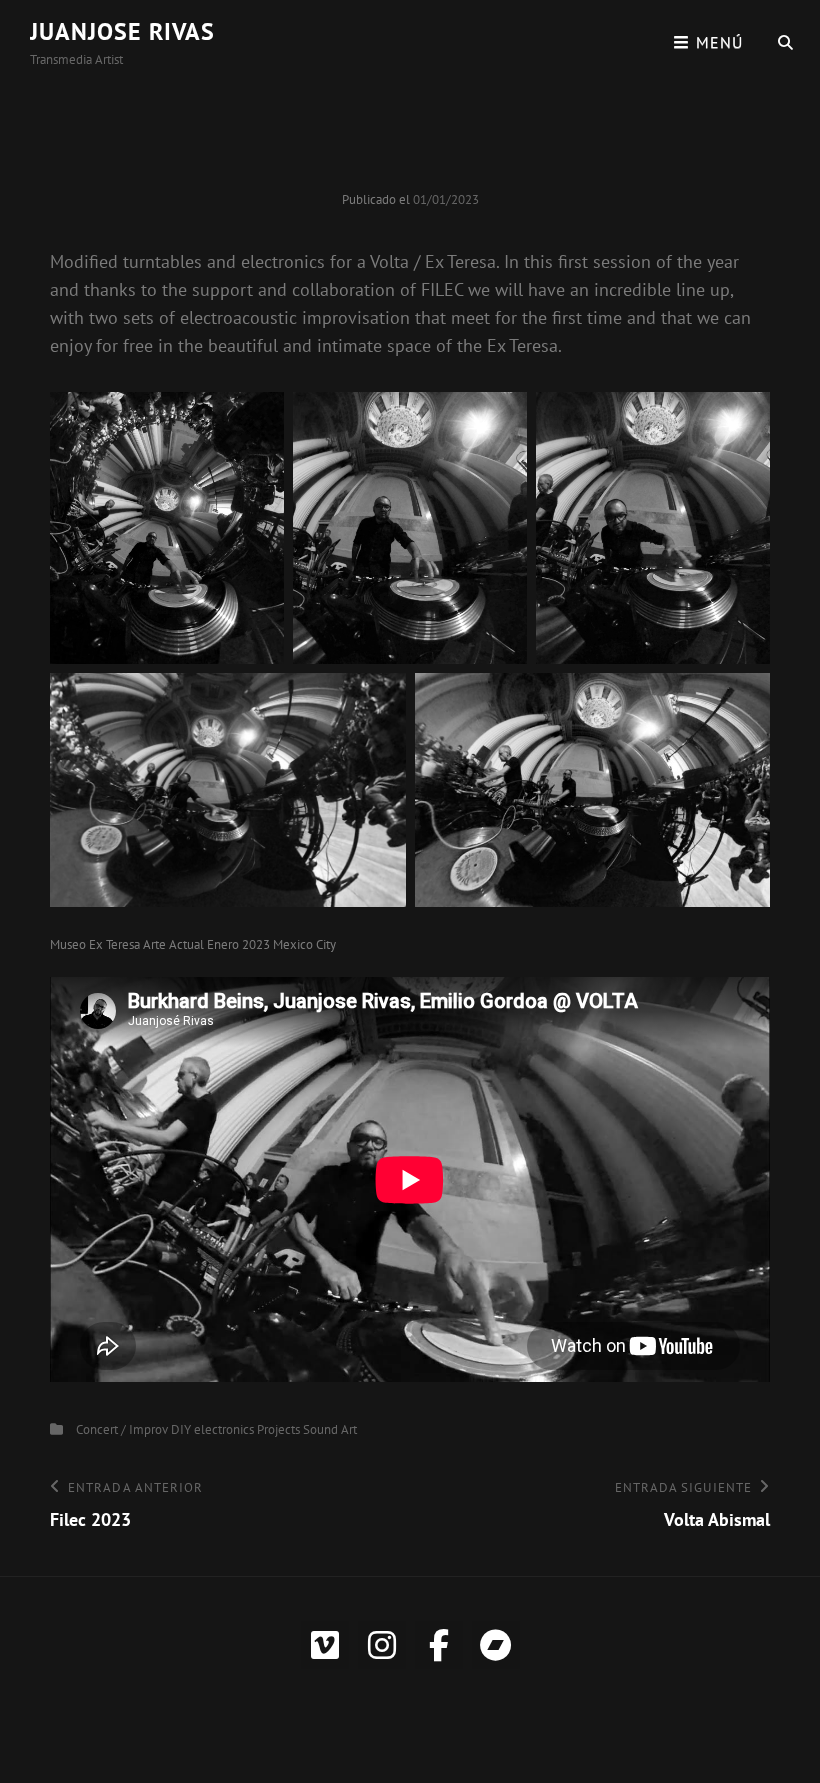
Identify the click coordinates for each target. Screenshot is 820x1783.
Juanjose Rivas (122, 31)
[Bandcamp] (496, 1645)
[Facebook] (439, 1645)
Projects (278, 1429)
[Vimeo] (325, 1645)
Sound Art (330, 1429)
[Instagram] (382, 1645)
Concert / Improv (122, 1429)
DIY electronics (212, 1429)
